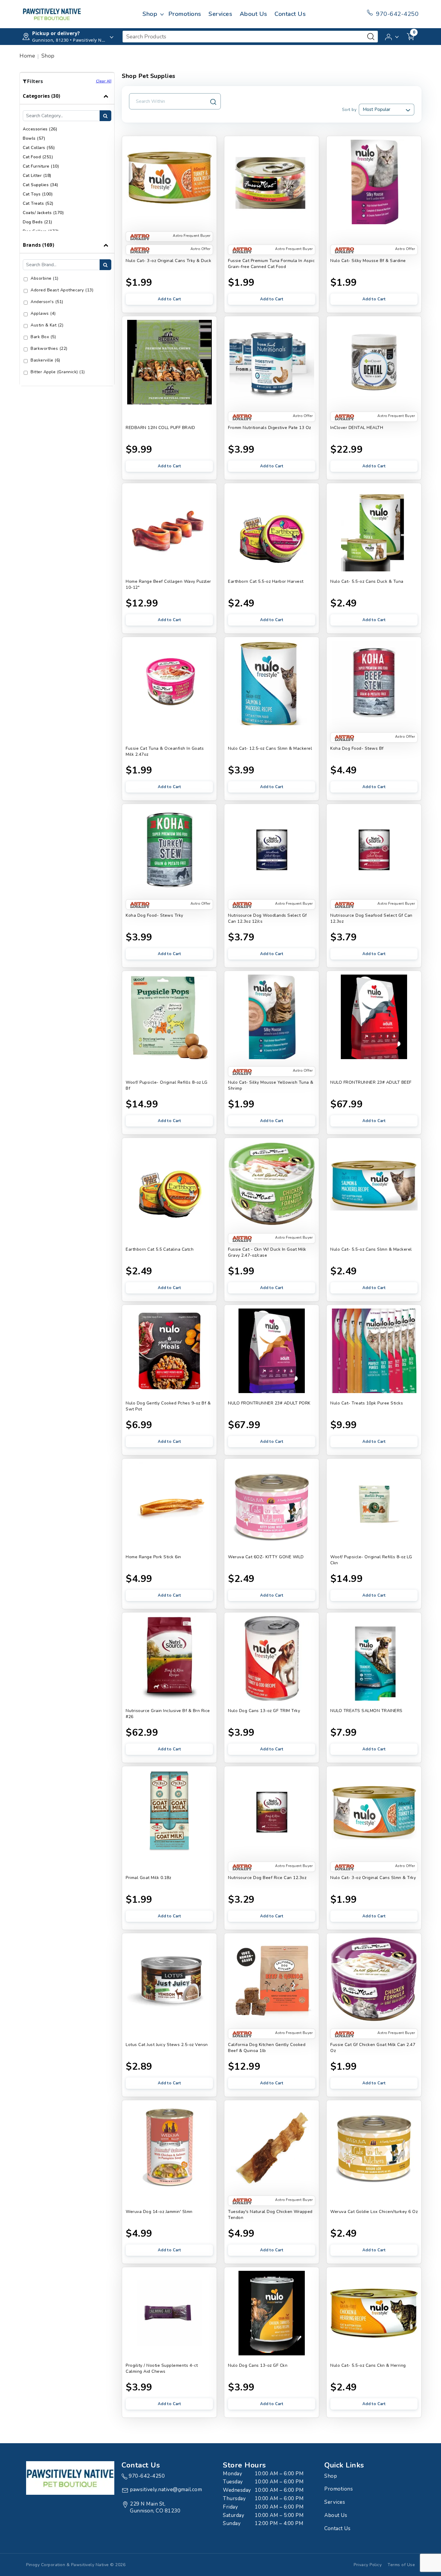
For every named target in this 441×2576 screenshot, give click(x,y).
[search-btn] (105, 116)
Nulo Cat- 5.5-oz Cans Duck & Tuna (367, 581)
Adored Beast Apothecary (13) (62, 290)
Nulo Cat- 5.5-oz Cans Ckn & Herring (368, 2365)
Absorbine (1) (45, 278)
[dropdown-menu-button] (162, 14)
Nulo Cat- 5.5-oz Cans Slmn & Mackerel (371, 1249)
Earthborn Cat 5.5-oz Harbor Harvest (266, 581)
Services (220, 14)
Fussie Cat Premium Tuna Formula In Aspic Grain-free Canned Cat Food (271, 264)
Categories (42, 96)
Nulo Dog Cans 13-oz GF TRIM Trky (264, 1711)
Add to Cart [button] (169, 299)
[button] (392, 36)
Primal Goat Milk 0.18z (148, 1878)
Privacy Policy (368, 2565)
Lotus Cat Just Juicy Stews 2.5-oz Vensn (167, 2045)
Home (27, 56)
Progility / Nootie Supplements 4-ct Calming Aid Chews (162, 2368)
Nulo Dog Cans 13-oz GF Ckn (258, 2365)
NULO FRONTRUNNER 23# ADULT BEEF (371, 1082)
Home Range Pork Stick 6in (153, 1557)
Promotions (185, 14)
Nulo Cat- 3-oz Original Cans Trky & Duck (168, 261)
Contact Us (290, 14)
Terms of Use (401, 2565)
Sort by (349, 110)
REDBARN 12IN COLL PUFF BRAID (160, 428)
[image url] (52, 14)
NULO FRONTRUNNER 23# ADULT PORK (269, 1403)
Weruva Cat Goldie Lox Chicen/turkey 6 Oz (374, 2212)
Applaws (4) (43, 313)
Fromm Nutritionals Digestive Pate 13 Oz (270, 428)
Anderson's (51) (47, 302)
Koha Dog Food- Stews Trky (154, 915)
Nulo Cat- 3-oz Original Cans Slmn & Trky (373, 1878)
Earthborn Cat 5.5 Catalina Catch (160, 1249)
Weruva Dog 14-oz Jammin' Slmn (159, 2212)
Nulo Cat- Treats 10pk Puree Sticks (367, 1403)
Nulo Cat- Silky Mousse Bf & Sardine (368, 261)
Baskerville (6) (45, 360)
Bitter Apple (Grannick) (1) (58, 372)
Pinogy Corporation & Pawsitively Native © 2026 (76, 2565)
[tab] (67, 162)
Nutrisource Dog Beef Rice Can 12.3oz (267, 1878)
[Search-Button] (371, 37)
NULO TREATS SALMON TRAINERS (366, 1711)
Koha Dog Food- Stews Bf (357, 748)
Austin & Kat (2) (47, 325)
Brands (38, 245)
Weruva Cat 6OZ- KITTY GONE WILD (266, 1557)
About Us (253, 14)
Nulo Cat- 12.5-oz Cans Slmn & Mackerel (270, 748)
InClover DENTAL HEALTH (357, 428)
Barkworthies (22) (49, 348)
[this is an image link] (70, 2477)
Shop (150, 14)
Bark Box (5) (43, 337)
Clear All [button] (104, 81)
